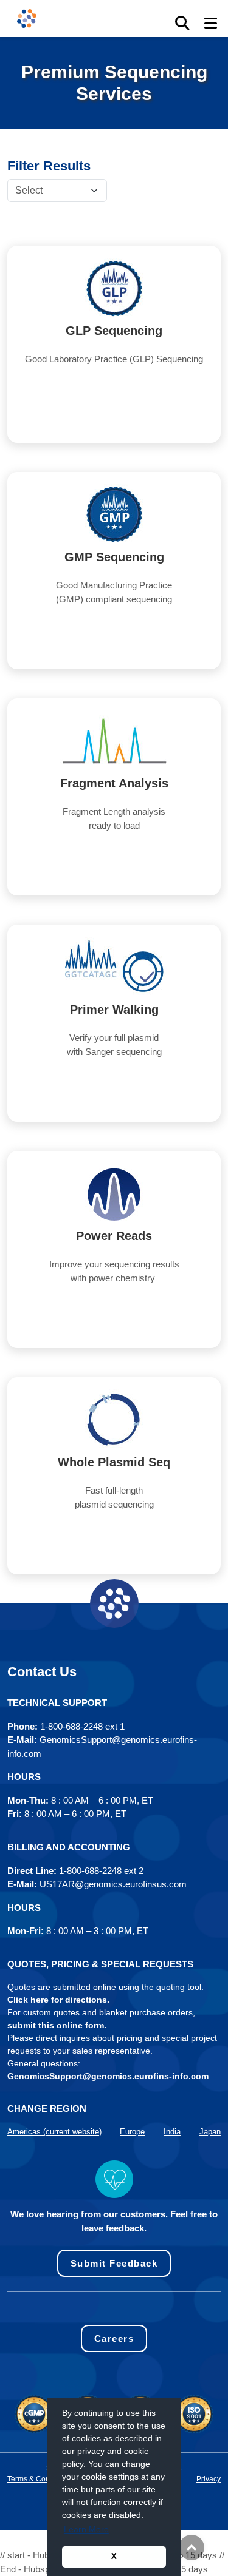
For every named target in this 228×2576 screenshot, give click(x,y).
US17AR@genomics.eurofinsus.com (113, 1884)
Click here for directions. (58, 2000)
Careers (114, 2338)
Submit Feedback (114, 2263)
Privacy (209, 2479)
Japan (210, 2132)
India (172, 2132)
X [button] (114, 2557)
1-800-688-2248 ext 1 (82, 1726)
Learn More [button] (86, 2529)
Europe (132, 2132)
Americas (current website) (54, 2132)
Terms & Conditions (40, 2479)
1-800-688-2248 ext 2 (101, 1871)
